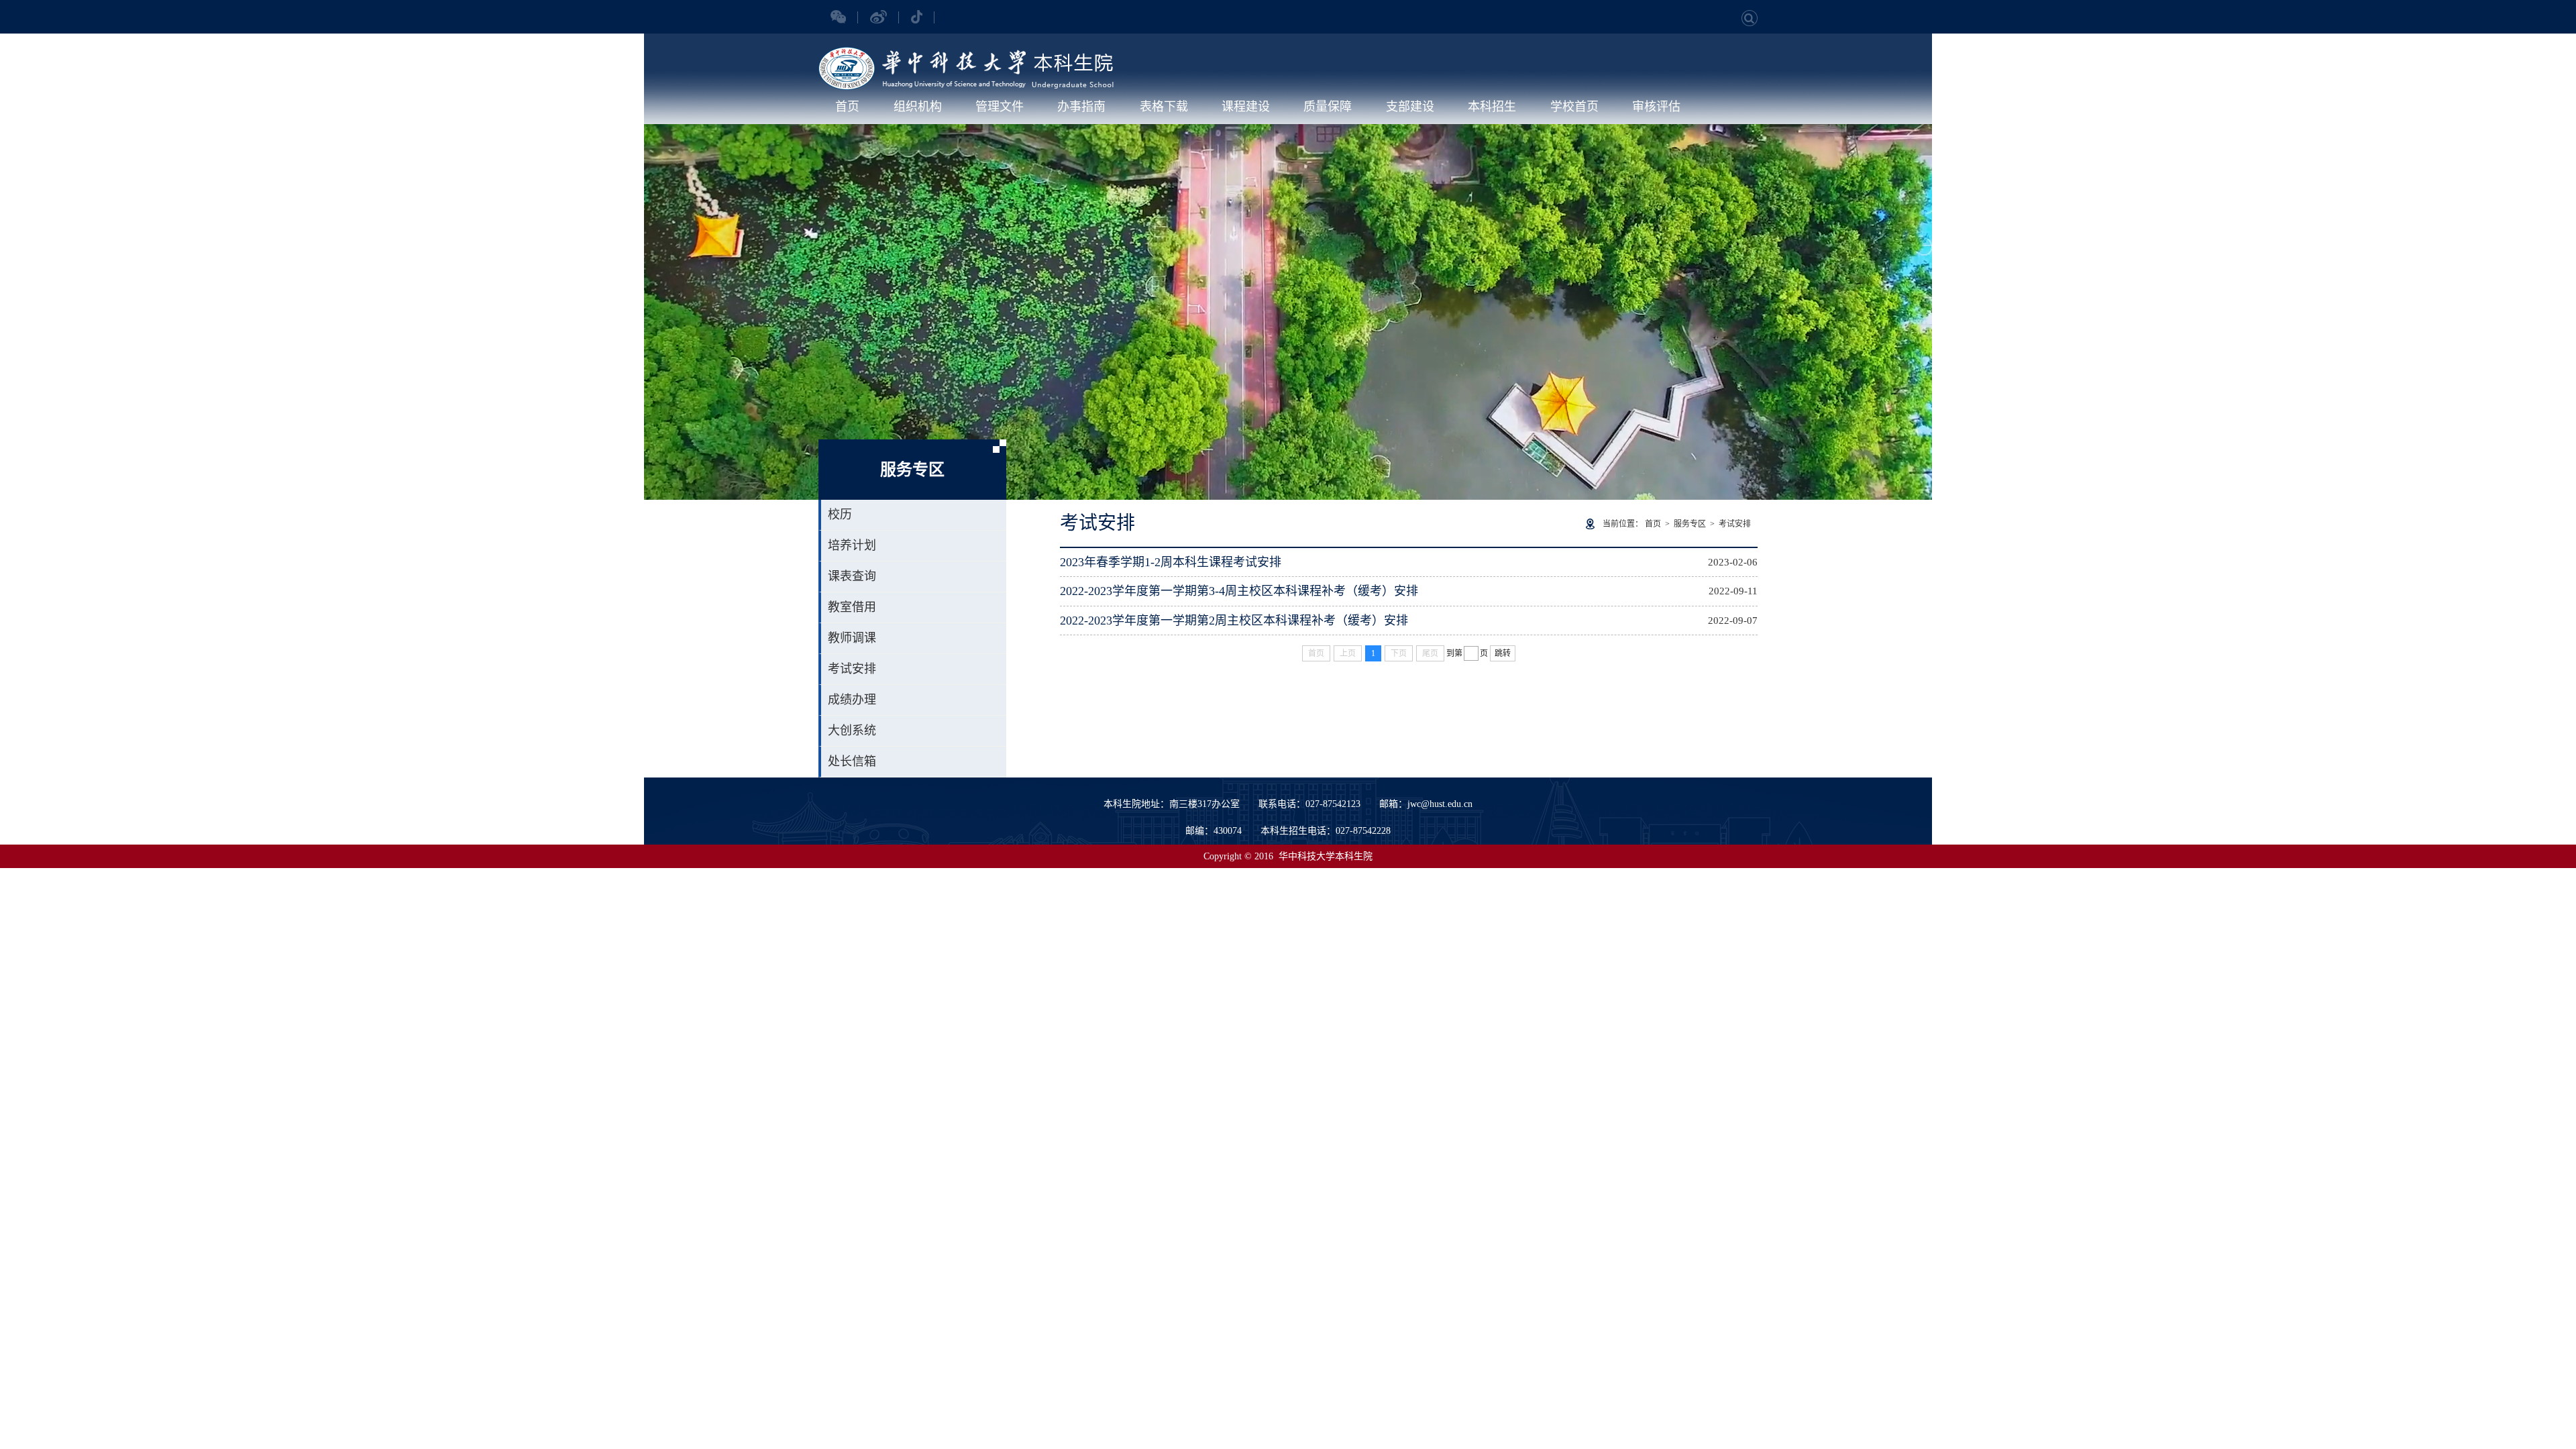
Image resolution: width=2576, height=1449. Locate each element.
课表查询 (852, 576)
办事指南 (1081, 107)
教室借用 (852, 607)
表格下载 (1164, 107)
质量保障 (1328, 107)
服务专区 (1690, 524)
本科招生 (1492, 107)
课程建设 (1246, 107)
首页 (847, 107)
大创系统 (852, 731)
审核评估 (1656, 107)
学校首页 (1574, 107)
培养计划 (852, 545)
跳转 (1503, 653)
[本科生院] (966, 54)
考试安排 (852, 669)
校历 (840, 515)
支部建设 (1410, 107)
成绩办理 (852, 700)
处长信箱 (852, 761)
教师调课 (852, 638)
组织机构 (918, 107)
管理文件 (1000, 107)
